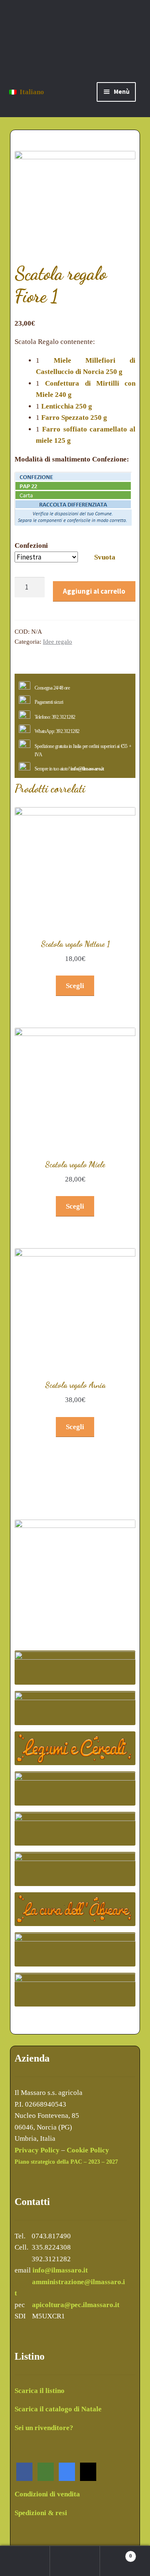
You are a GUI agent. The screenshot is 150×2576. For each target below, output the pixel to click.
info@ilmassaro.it (87, 769)
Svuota (105, 557)
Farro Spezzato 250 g (74, 418)
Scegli (75, 986)
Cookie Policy (88, 2150)
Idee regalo (57, 642)
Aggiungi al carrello (94, 591)
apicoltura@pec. (57, 2305)
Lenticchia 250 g (67, 406)
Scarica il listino (40, 2391)
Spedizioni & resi (41, 2513)
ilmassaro (98, 2305)
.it (116, 2305)
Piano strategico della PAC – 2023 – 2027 (66, 2162)
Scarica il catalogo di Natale (58, 2409)
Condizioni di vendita (47, 2494)
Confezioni (31, 546)
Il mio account (25, 2561)
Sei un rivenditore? (44, 2428)
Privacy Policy (37, 2150)
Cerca (75, 2561)
